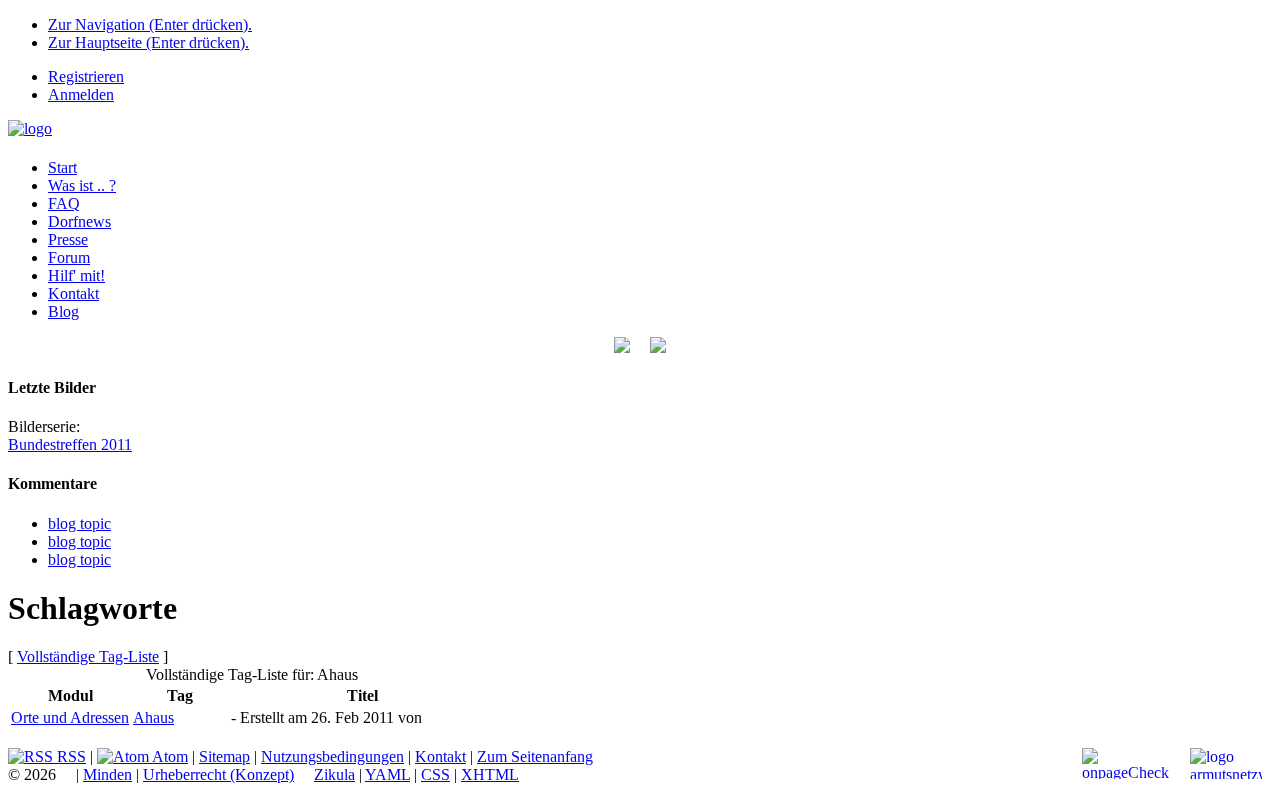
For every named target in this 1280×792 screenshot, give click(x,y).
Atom (168, 756)
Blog (63, 311)
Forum (69, 257)
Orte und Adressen (70, 717)
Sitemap (224, 756)
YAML (387, 774)
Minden (107, 774)
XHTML (490, 774)
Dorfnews (79, 221)
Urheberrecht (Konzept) (218, 774)
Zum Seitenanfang (535, 756)
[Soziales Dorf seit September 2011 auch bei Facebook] (658, 347)
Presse (68, 239)
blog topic (79, 523)
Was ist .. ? (82, 185)
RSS (69, 756)
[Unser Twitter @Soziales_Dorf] (622, 347)
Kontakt (73, 293)
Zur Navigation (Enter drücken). (150, 24)
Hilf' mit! (76, 275)
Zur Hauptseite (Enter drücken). (148, 42)
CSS (435, 774)
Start (62, 167)
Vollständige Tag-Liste (88, 656)
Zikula (334, 774)
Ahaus (153, 717)
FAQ (64, 203)
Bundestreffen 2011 (70, 444)
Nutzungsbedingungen (332, 756)
